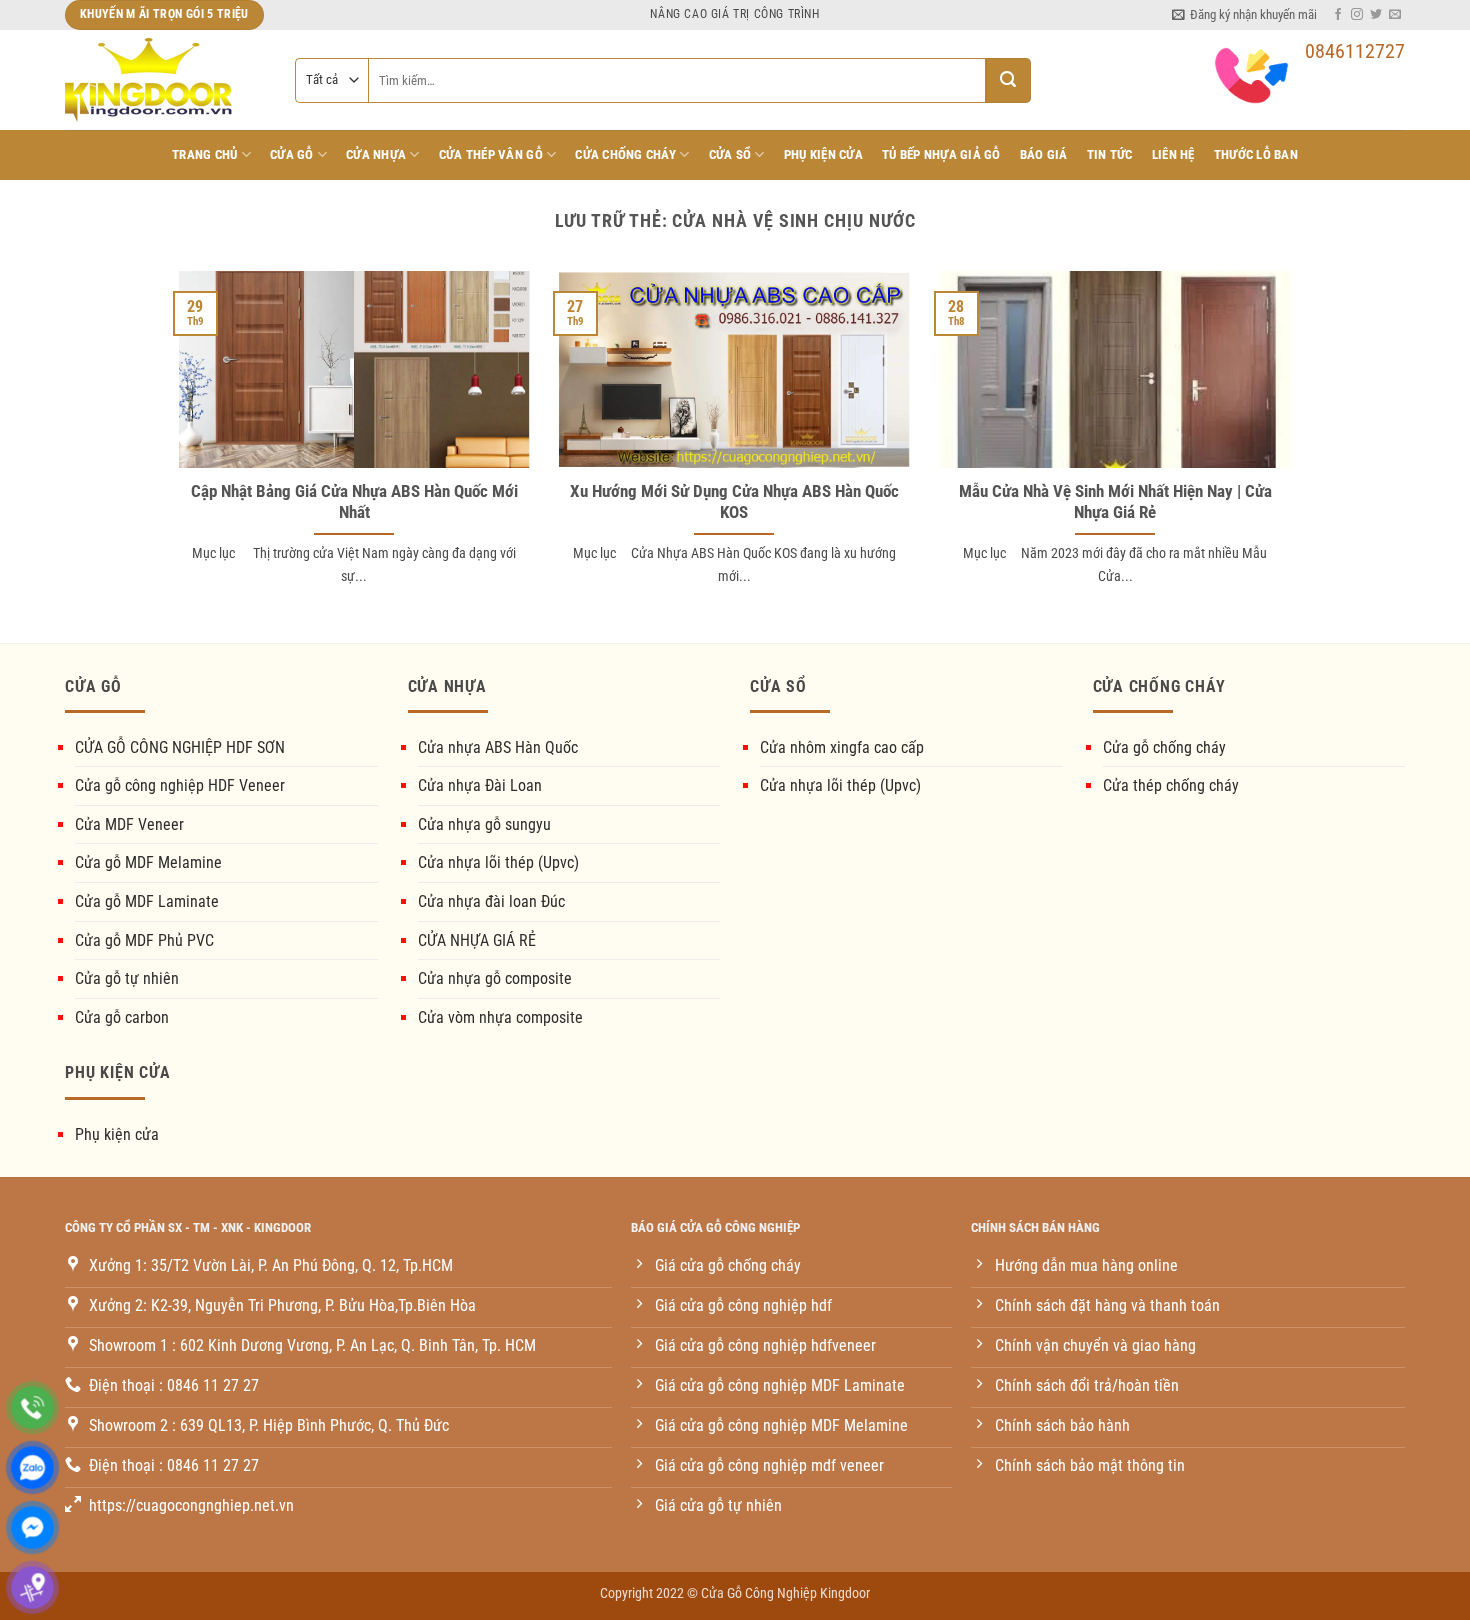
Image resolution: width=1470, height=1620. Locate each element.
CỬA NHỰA (376, 154)
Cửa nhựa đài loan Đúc (491, 901)
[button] (1244, 15)
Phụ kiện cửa (117, 1134)
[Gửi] (1008, 80)
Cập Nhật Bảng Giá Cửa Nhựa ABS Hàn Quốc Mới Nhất (354, 502)
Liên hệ (1173, 154)
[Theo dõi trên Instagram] (1357, 15)
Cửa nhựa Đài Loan (480, 785)
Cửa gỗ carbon (122, 1017)
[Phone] (32, 1407)
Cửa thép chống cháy (1171, 785)
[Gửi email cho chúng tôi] (1395, 15)
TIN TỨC (1110, 154)
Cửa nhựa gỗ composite (495, 978)
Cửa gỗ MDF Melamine (148, 862)
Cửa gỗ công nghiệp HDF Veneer (180, 785)
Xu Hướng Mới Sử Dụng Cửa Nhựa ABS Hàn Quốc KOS (734, 502)
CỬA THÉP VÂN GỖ (491, 154)
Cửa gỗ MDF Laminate (147, 901)
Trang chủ (204, 154)
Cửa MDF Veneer (129, 824)
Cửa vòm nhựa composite (500, 1017)
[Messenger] (32, 1527)
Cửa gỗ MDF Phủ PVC (144, 940)
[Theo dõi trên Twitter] (1376, 15)
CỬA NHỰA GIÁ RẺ (477, 940)
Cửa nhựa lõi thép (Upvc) (498, 862)
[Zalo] (32, 1467)
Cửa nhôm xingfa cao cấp (842, 747)
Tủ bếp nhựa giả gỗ (941, 154)
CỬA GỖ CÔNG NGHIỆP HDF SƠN (180, 747)
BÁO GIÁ (1044, 154)
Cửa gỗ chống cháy (1164, 747)
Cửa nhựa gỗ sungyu (484, 824)
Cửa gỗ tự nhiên (127, 978)
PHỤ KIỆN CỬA (823, 154)
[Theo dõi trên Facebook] (1338, 15)
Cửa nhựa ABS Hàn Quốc (498, 747)
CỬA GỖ (292, 154)
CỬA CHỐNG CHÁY (625, 154)
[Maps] (32, 1587)
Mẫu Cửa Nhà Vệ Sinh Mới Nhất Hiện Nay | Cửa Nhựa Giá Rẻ (1115, 502)
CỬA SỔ (730, 154)
